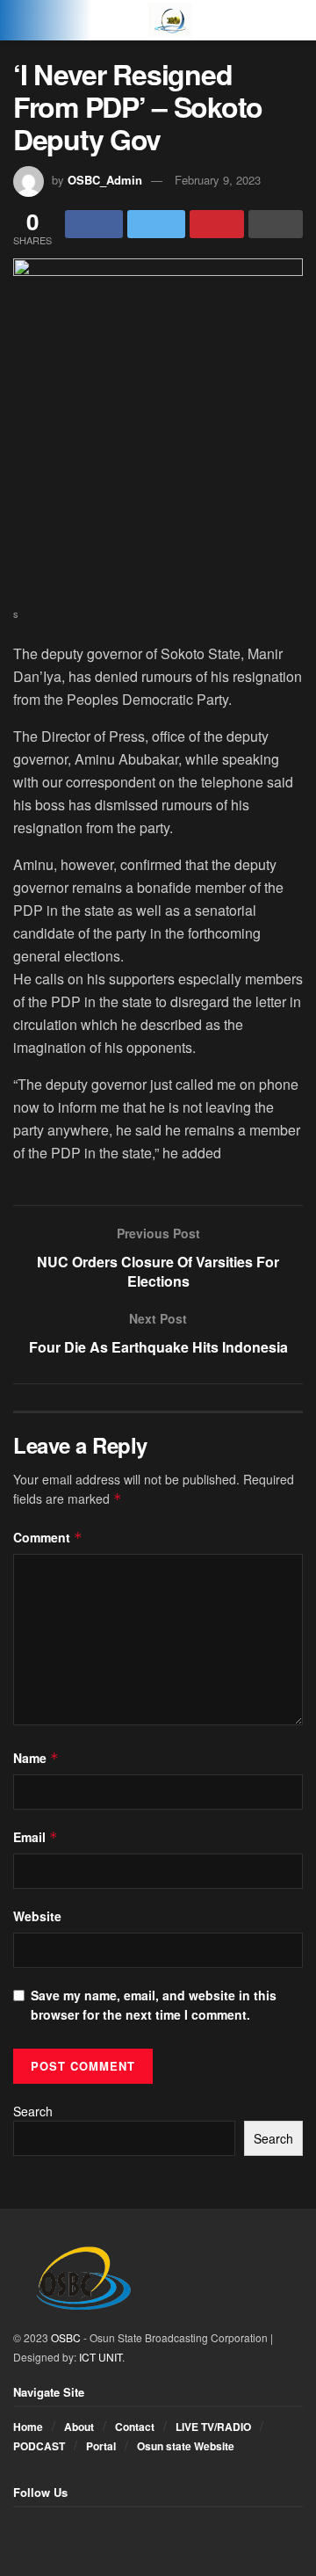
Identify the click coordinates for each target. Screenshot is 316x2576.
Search (33, 2111)
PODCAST (39, 2446)
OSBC (66, 2337)
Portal (101, 2446)
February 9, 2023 (218, 180)
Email (36, 1837)
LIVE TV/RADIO (213, 2427)
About (79, 2427)
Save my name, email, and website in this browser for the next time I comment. (154, 2005)
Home (28, 2427)
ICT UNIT (101, 2357)
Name (36, 1758)
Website (37, 1916)
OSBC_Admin (105, 180)
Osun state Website (186, 2446)
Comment (48, 1537)
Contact (135, 2427)
